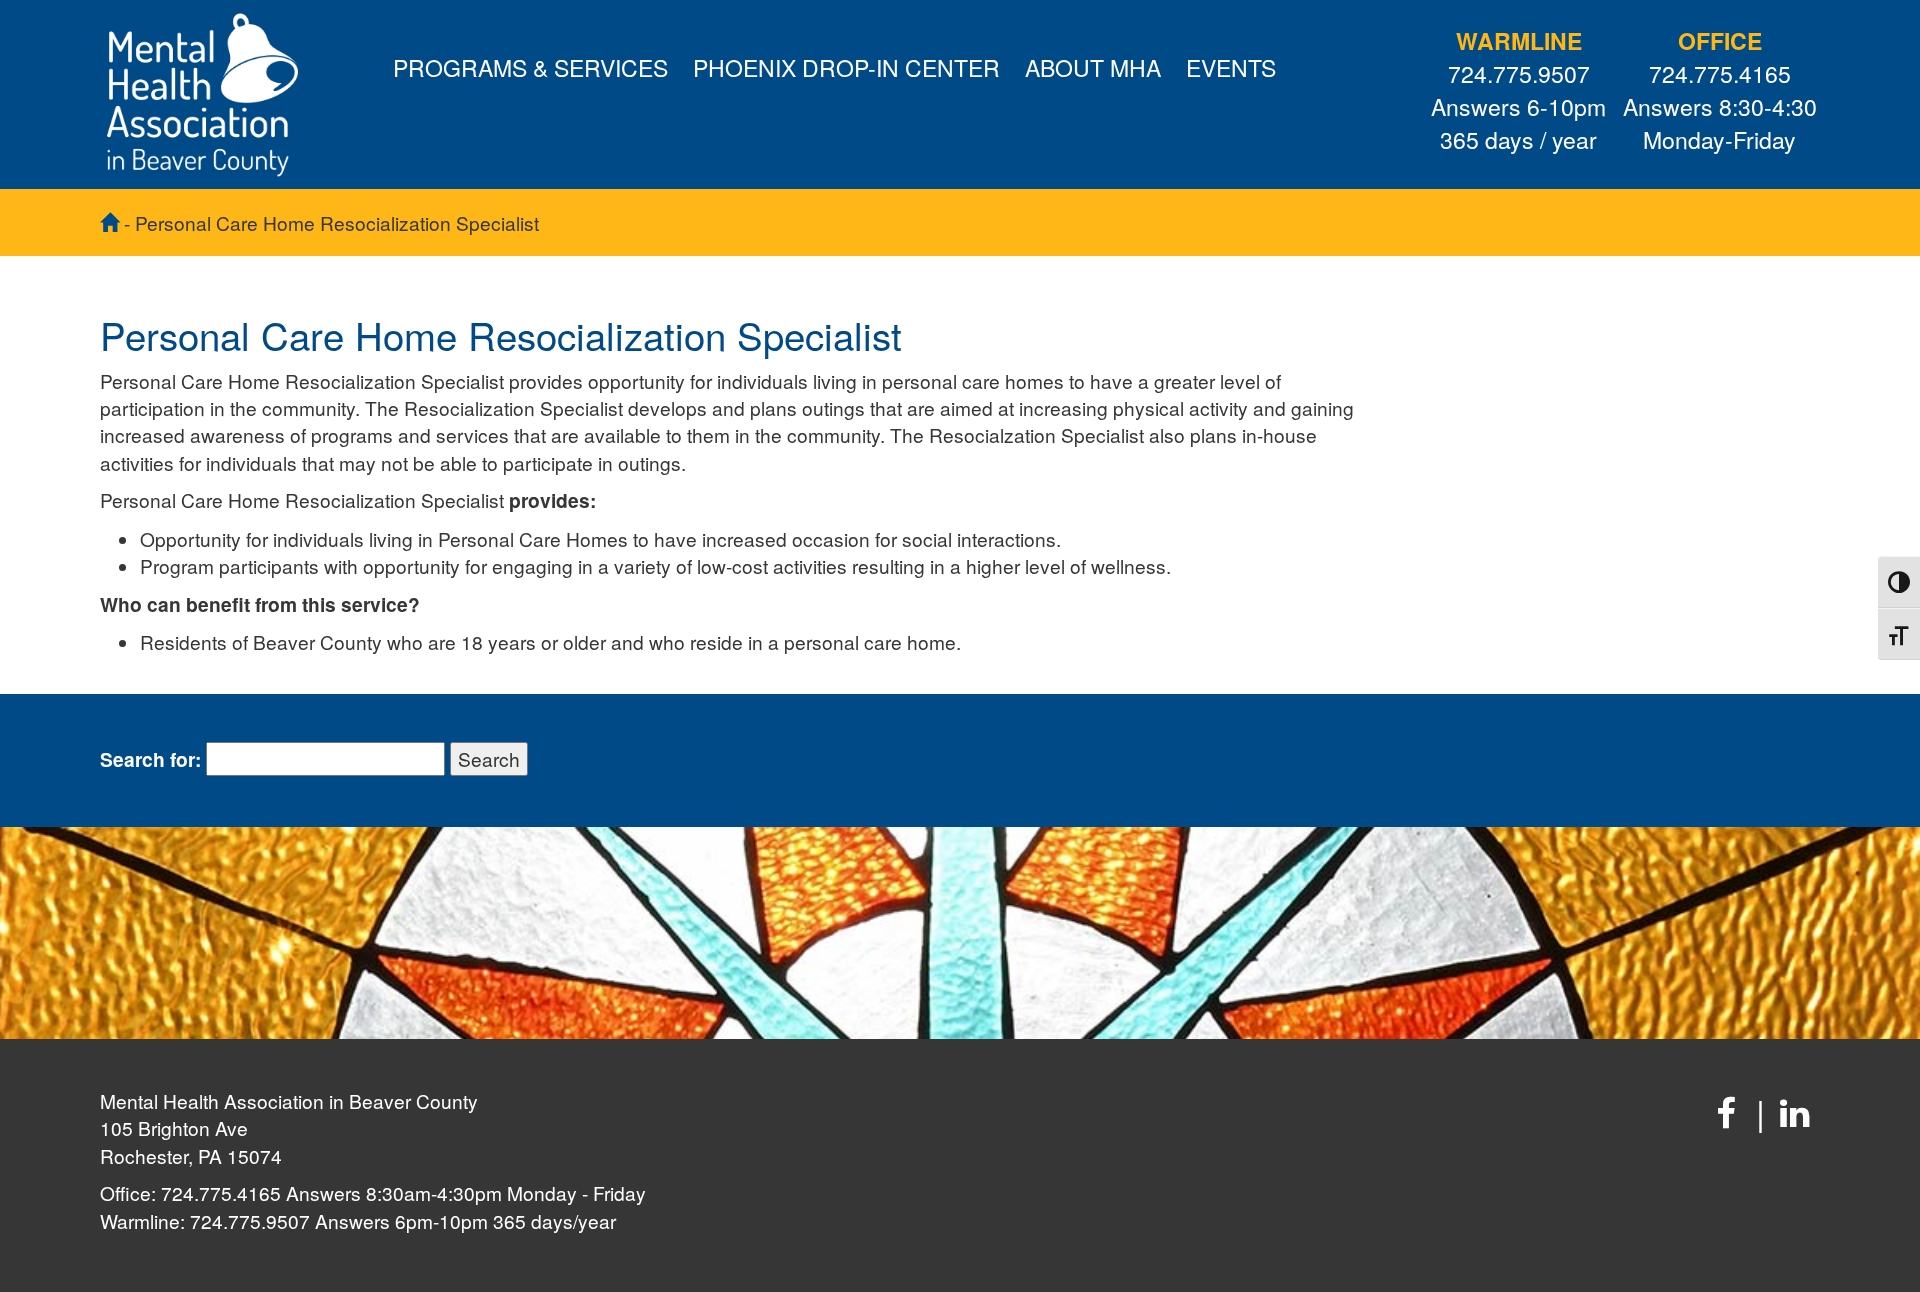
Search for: (150, 759)
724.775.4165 (1720, 74)
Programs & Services (530, 67)
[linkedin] (1795, 1111)
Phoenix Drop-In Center (846, 67)
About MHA (1093, 67)
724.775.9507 (1519, 74)
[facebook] (1726, 1111)
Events (1231, 67)
